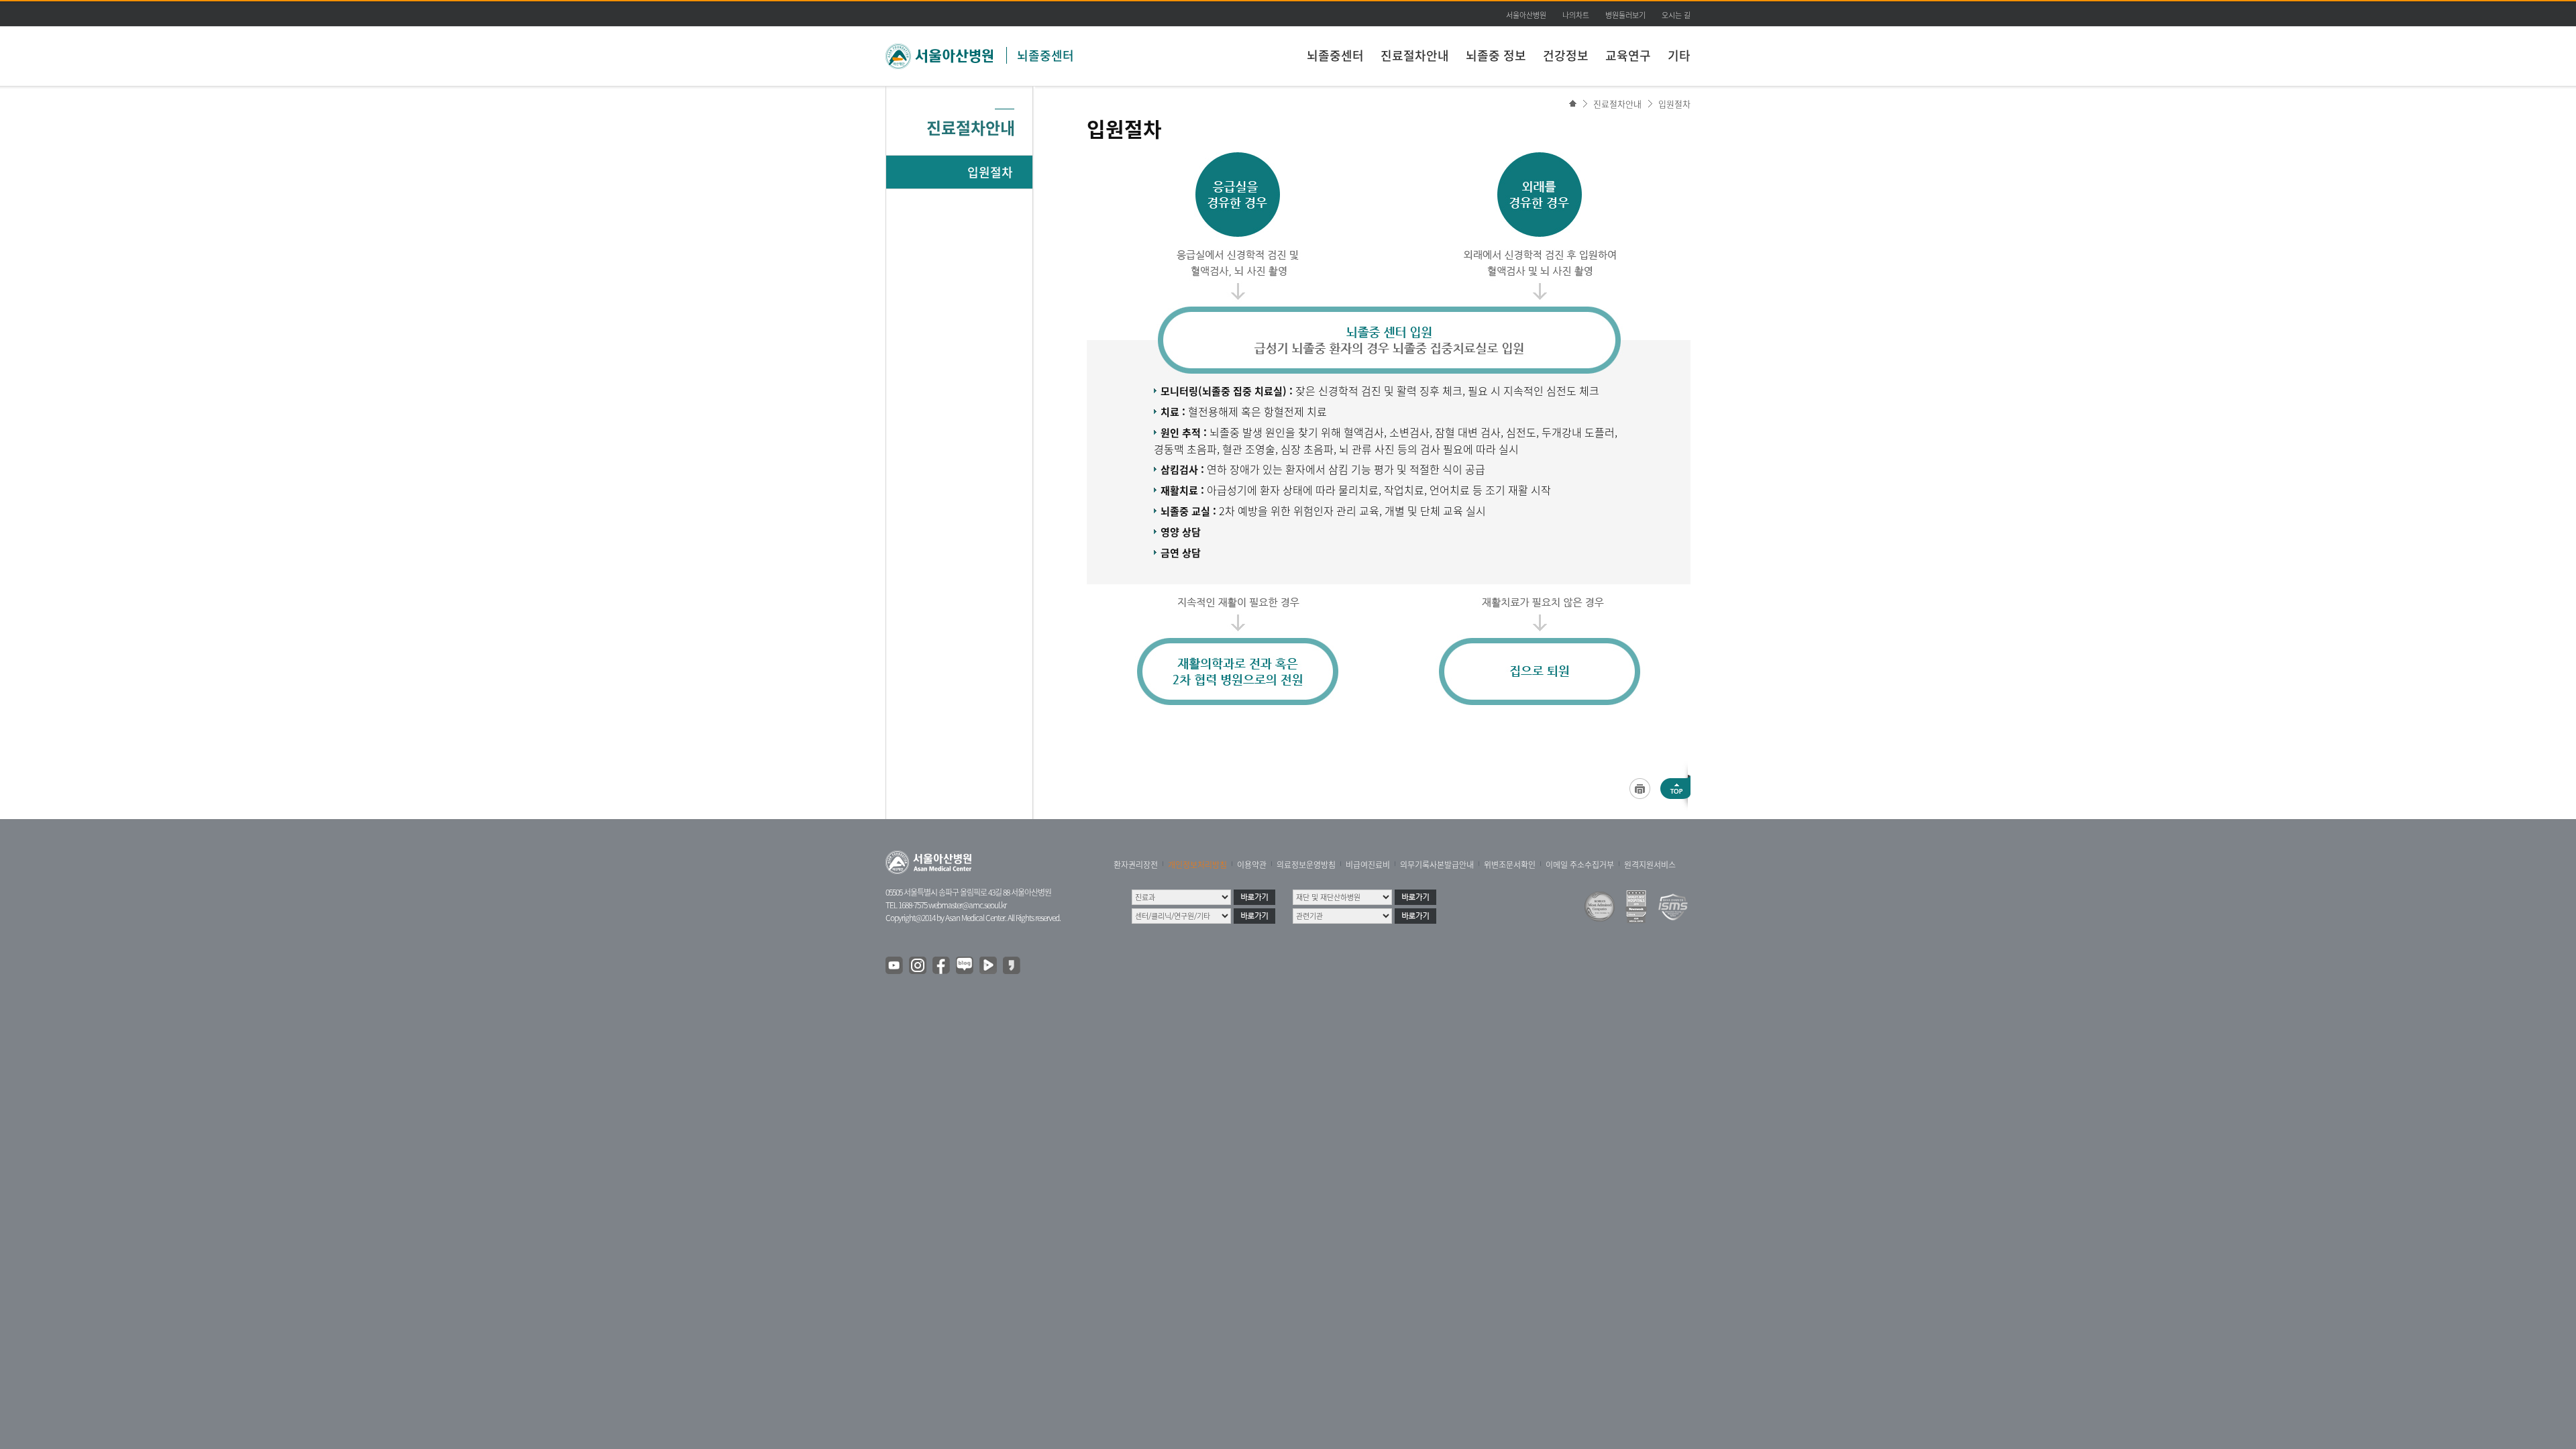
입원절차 (1674, 104)
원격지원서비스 (1650, 865)
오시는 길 (1676, 15)
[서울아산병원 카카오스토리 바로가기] (1012, 966)
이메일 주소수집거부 (1580, 865)
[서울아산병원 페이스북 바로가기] (942, 966)
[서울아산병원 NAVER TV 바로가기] (989, 966)
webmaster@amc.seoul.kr (967, 905)
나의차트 (1576, 15)
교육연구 (1628, 55)
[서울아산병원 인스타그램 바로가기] (918, 966)
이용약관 (1252, 865)
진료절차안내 (1415, 55)
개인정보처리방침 (1197, 865)
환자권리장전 (1136, 865)
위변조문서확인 (1510, 865)
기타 (1679, 55)
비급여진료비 (1368, 865)
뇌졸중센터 (1045, 55)
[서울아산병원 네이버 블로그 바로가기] (965, 966)
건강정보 (1566, 55)
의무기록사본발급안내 (1437, 865)
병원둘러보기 (1625, 15)
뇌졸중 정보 (1496, 55)
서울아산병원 (1526, 15)
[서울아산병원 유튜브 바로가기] (895, 966)
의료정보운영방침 (1306, 865)
